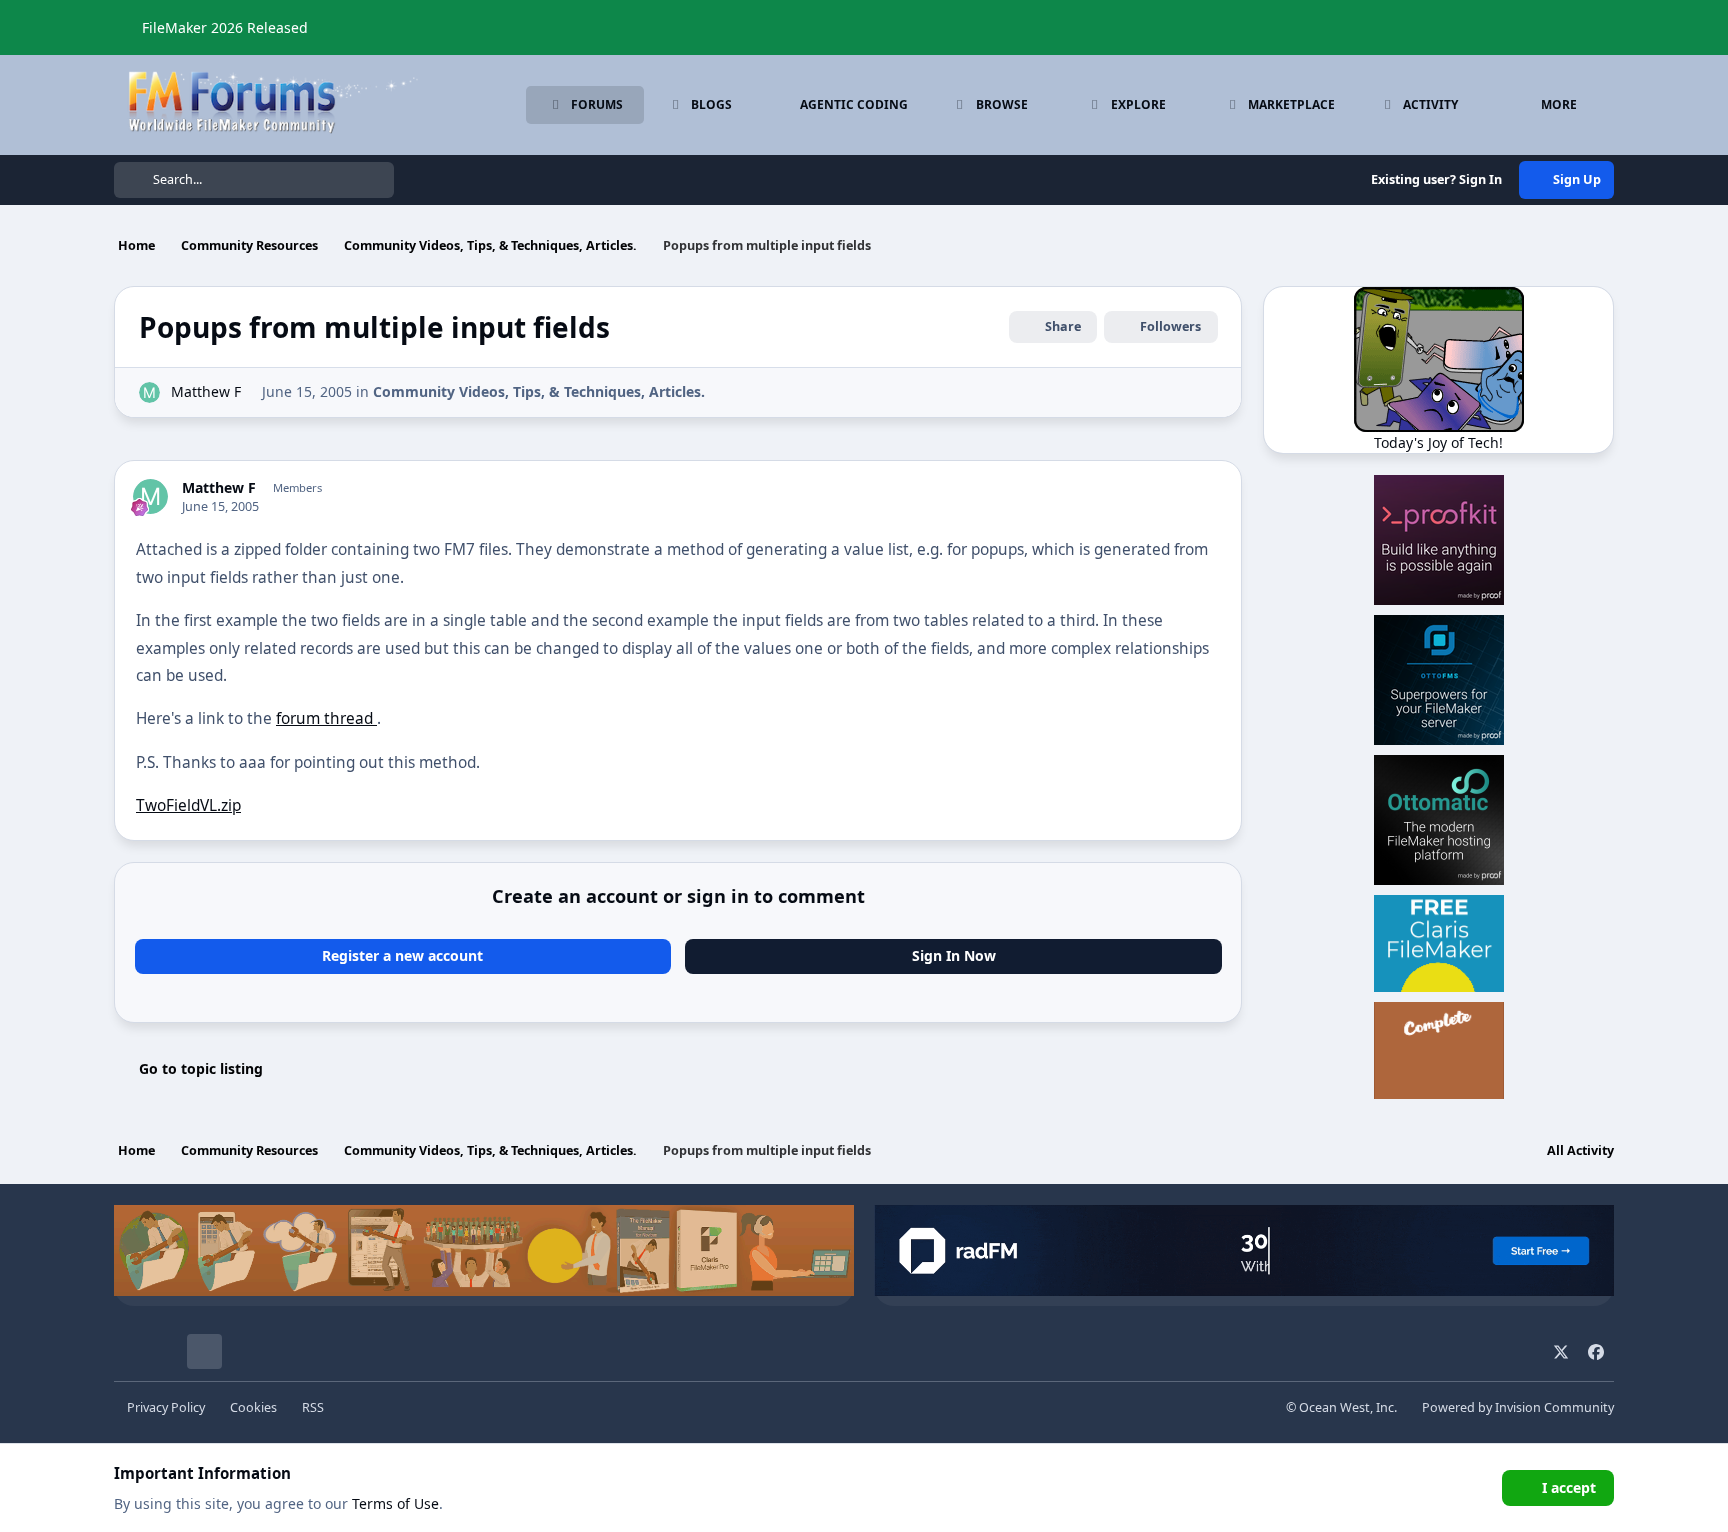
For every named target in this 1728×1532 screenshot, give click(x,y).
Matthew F (206, 391)
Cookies (253, 1407)
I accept (1569, 1487)
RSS (313, 1407)
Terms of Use (395, 1503)
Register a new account (402, 955)
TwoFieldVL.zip (188, 805)
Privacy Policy (166, 1407)
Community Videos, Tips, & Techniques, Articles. (539, 391)
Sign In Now (954, 955)
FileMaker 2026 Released (225, 27)
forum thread (326, 718)
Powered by (1518, 1407)
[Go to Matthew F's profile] (149, 392)
